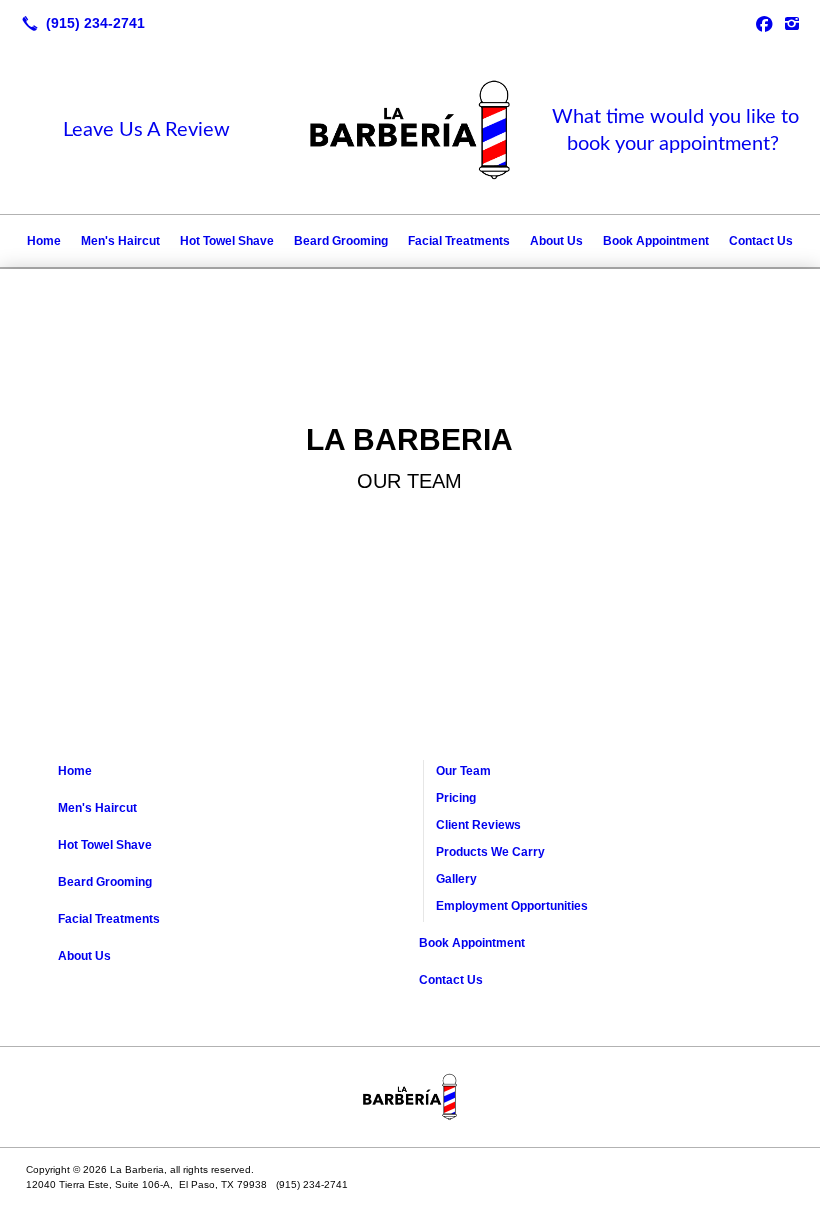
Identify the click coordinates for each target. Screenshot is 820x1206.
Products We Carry (490, 852)
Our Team (463, 771)
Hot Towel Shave (227, 241)
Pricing (456, 798)
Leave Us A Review (146, 130)
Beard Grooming (341, 241)
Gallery (456, 879)
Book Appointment (656, 241)
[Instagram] (792, 23)
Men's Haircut (120, 241)
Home (44, 241)
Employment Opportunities (512, 906)
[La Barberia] (410, 1097)
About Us (556, 241)
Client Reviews (478, 825)
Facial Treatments (459, 241)
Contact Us (761, 241)
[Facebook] (764, 23)
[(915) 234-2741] (79, 23)
